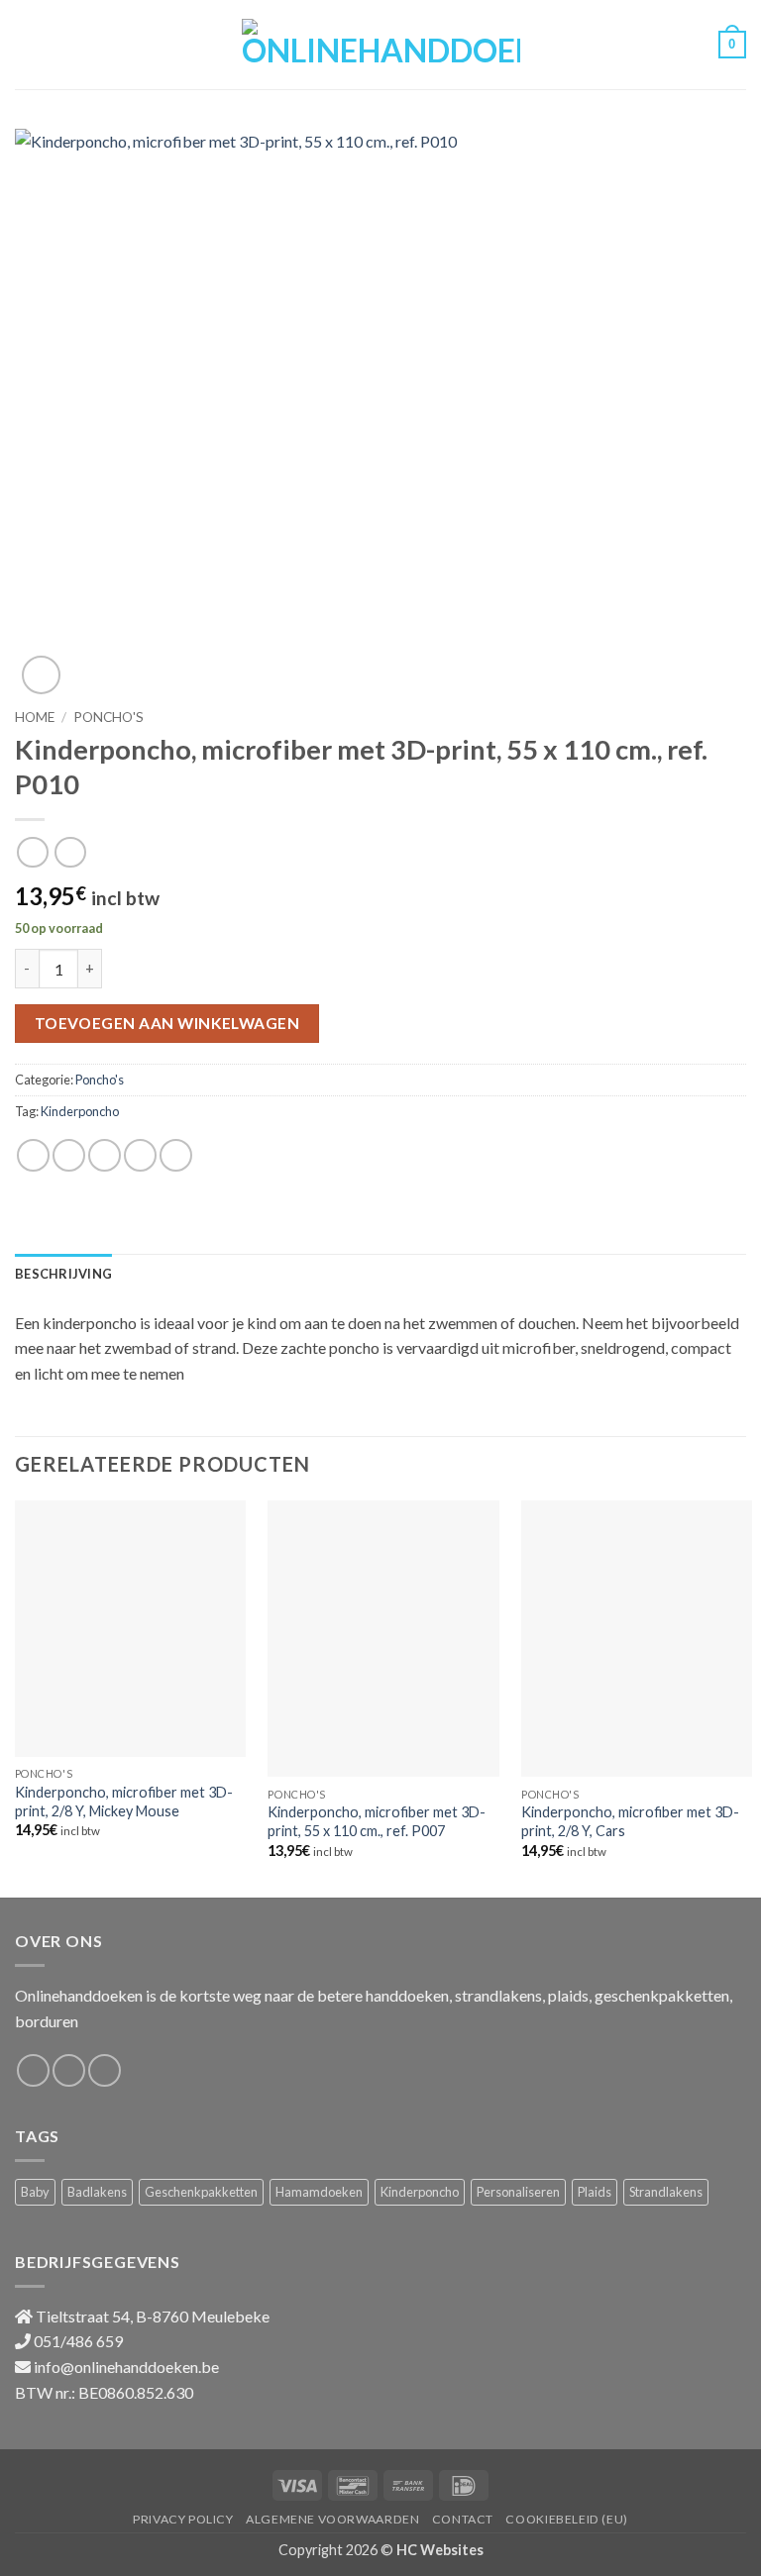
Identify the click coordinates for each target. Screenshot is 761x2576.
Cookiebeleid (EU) (566, 2519)
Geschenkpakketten (201, 2192)
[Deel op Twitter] (105, 1155)
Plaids (595, 2192)
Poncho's (109, 717)
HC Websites (440, 2550)
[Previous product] (70, 852)
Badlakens (97, 2192)
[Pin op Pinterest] (176, 1155)
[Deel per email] (140, 1155)
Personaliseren (518, 2192)
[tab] (63, 1274)
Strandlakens (666, 2192)
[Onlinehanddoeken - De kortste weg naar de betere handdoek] (381, 44)
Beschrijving (63, 1274)
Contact (463, 2519)
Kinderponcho (80, 1111)
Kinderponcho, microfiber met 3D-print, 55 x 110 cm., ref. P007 (377, 1821)
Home (35, 717)
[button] (27, 44)
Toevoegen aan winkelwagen (167, 1023)
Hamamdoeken (319, 2192)
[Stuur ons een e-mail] (105, 2070)
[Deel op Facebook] (69, 1155)
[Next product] (32, 852)
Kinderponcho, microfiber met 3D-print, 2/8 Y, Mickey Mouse (124, 1802)
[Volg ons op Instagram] (69, 2070)
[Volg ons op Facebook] (33, 2070)
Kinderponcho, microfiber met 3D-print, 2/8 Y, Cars (630, 1821)
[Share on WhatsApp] (33, 1155)
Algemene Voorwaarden (332, 2519)
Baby (35, 2192)
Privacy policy (183, 2519)
